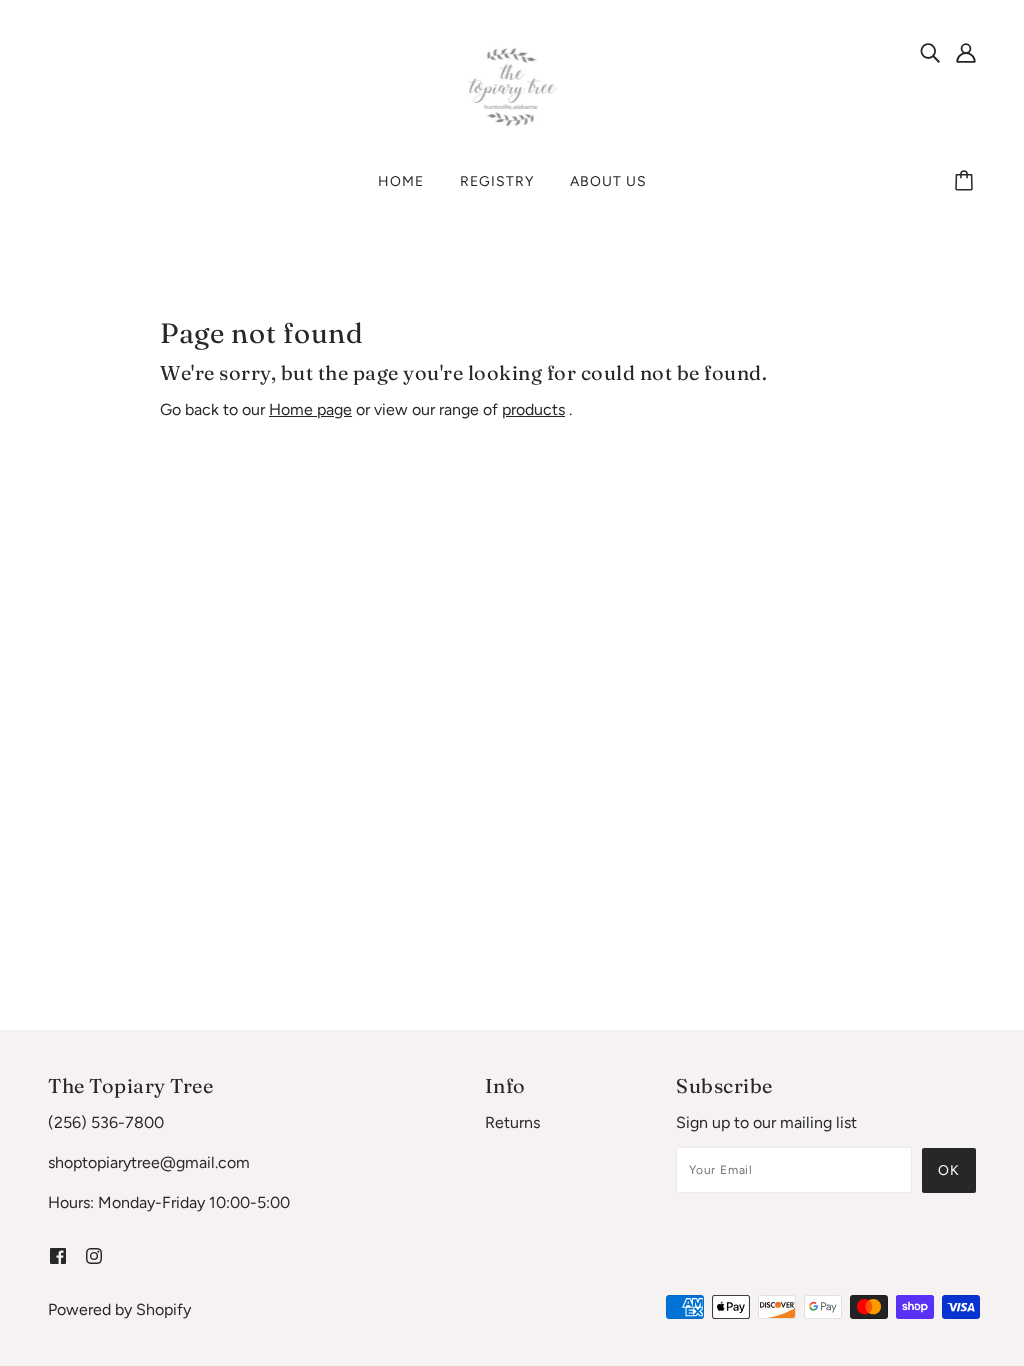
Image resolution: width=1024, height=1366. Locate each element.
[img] (930, 52)
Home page (310, 409)
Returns (512, 1122)
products (533, 409)
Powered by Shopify (119, 1309)
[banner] (512, 86)
